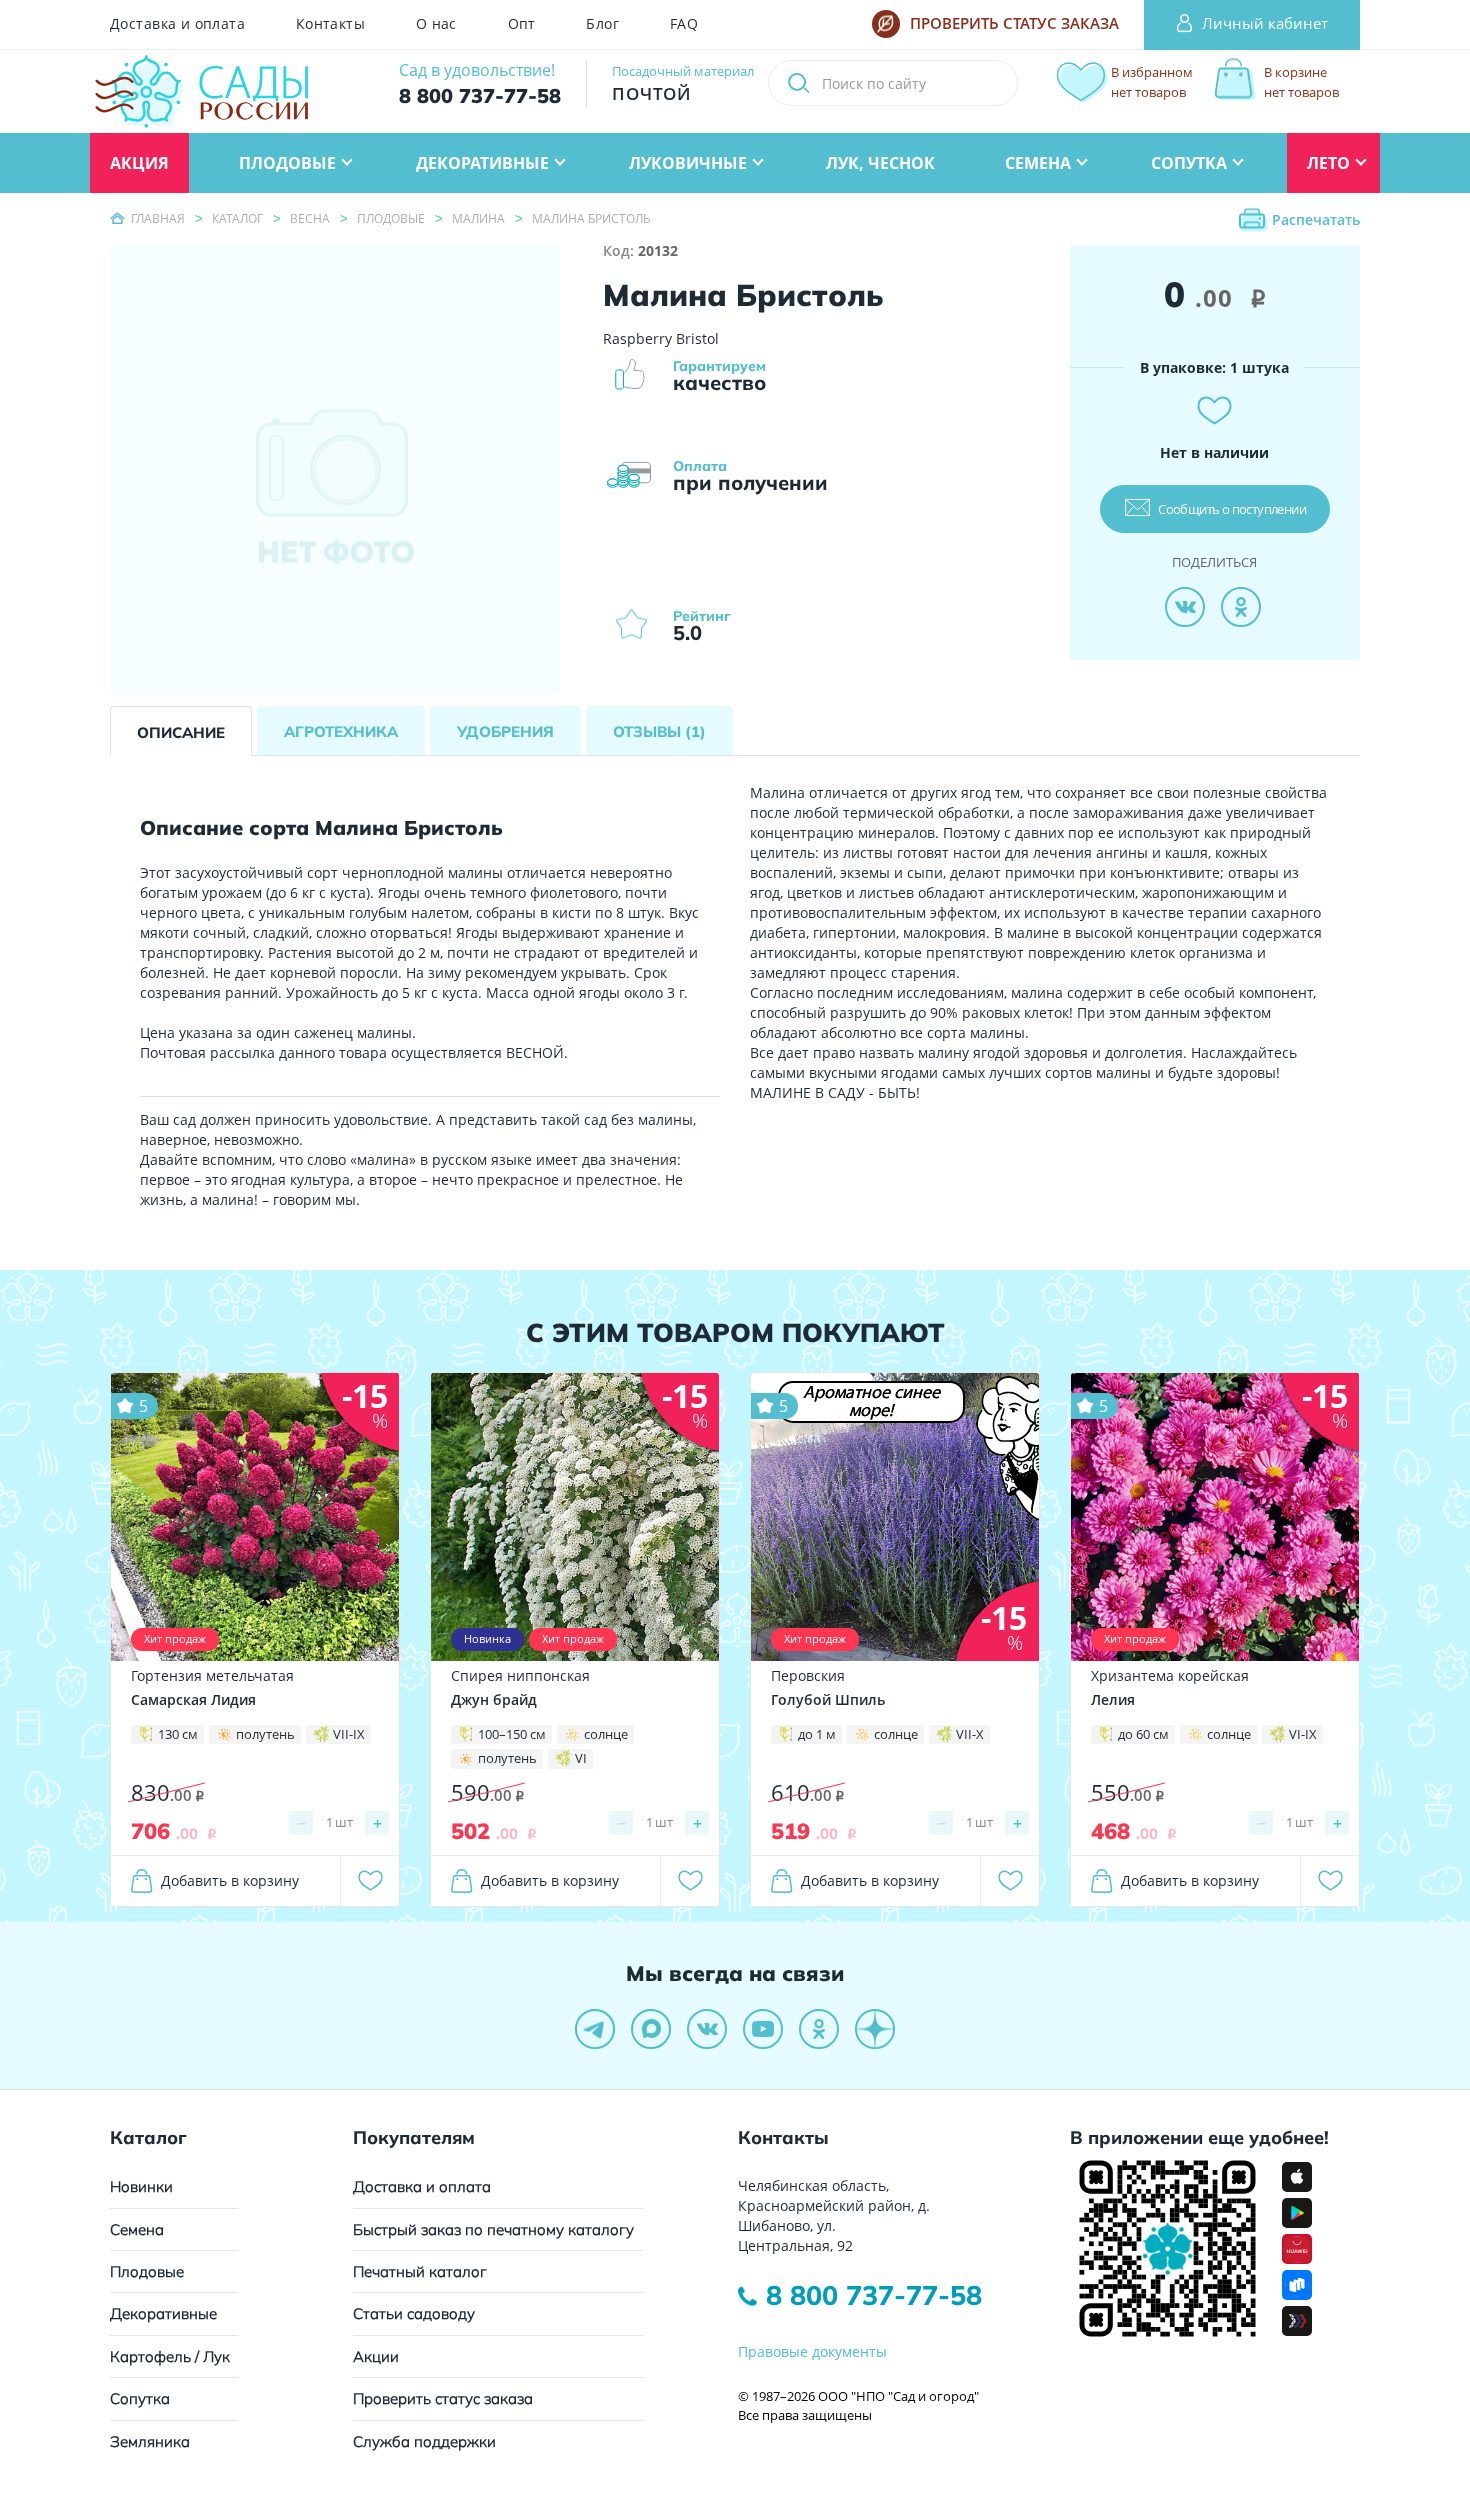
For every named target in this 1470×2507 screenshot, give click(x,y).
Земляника (150, 2441)
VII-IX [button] (349, 1734)
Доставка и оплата (177, 24)
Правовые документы (812, 2351)
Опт (522, 24)
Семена (137, 2229)
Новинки (141, 2186)
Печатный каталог (420, 2271)
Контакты (330, 24)
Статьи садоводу (414, 2313)
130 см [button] (178, 1734)
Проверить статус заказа (443, 2398)
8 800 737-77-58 (874, 2295)
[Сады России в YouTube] (763, 2029)
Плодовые (147, 2271)
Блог (602, 24)
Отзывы (659, 731)
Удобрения (505, 731)
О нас (436, 24)
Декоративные (163, 2313)
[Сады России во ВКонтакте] (707, 2029)
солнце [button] (606, 1734)
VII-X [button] (970, 1734)
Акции (376, 2356)
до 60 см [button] (1143, 1734)
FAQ (684, 24)
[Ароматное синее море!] (895, 1515)
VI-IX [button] (1303, 1734)
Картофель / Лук (170, 2356)
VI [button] (581, 1758)
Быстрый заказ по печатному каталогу (493, 2229)
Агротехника (341, 731)
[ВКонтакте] (1185, 607)
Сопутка (140, 2398)
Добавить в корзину (230, 1880)
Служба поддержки (424, 2441)
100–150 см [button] (512, 1734)
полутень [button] (265, 1734)
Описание (181, 732)
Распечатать (1316, 219)
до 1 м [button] (817, 1734)
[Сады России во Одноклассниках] (819, 2029)
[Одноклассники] (1241, 607)
